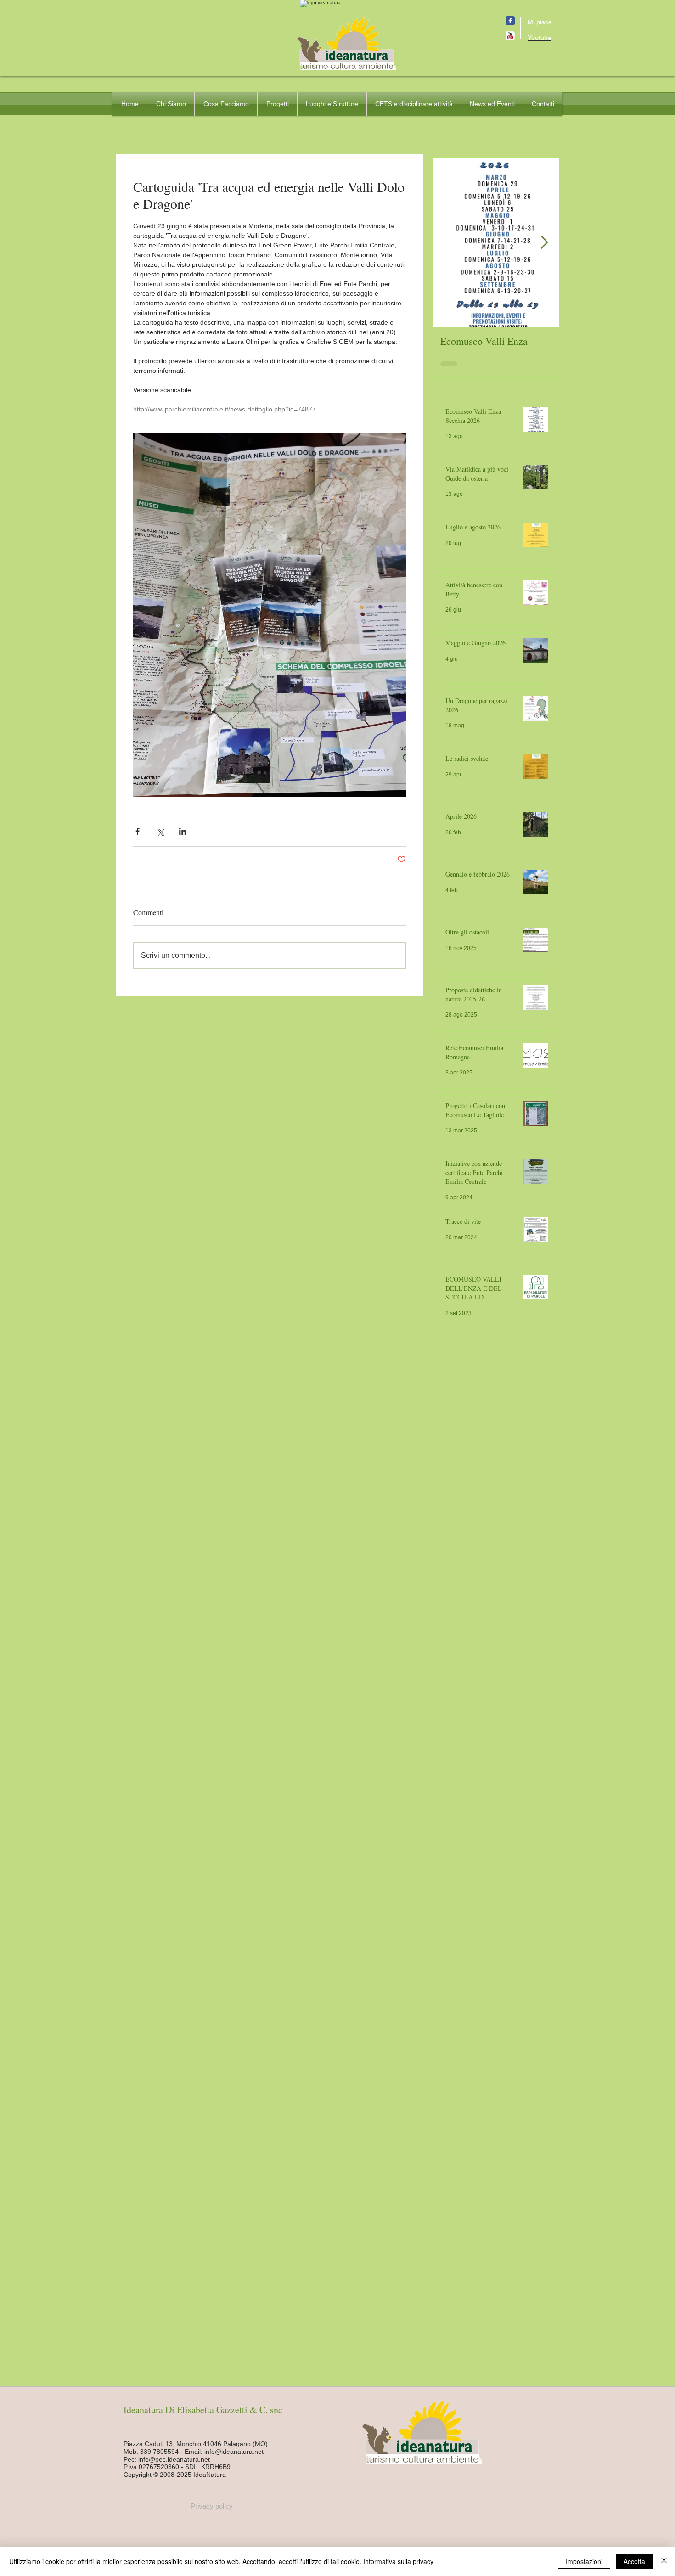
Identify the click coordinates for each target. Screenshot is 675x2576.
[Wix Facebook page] (510, 21)
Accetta (634, 2561)
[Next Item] (544, 243)
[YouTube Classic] (510, 36)
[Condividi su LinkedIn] (183, 831)
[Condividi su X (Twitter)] (160, 831)
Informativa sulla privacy (398, 2561)
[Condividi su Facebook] (138, 831)
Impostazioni (584, 2561)
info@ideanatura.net (234, 2452)
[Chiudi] (664, 2561)
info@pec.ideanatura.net (174, 2459)
